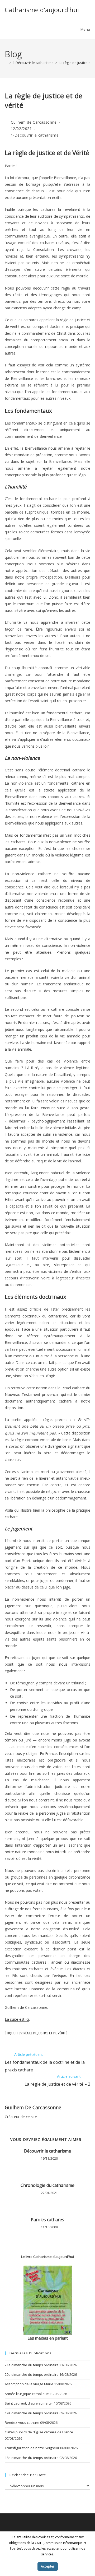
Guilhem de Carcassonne (34, 122)
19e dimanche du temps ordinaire (32, 2413)
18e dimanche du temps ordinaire (32, 2458)
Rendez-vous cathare (22, 2423)
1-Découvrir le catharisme (35, 135)
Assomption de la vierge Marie (29, 2384)
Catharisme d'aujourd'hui (42, 10)
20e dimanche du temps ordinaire (32, 2374)
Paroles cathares (47, 2220)
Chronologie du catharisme (47, 2185)
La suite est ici (17, 2019)
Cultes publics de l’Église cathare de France (39, 2432)
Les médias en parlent (48, 2338)
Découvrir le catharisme (47, 2151)
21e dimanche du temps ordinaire (32, 2365)
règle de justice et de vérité (45, 2033)
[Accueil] (6, 63)
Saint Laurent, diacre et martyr (29, 2403)
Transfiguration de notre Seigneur (32, 2448)
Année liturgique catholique (27, 2394)
